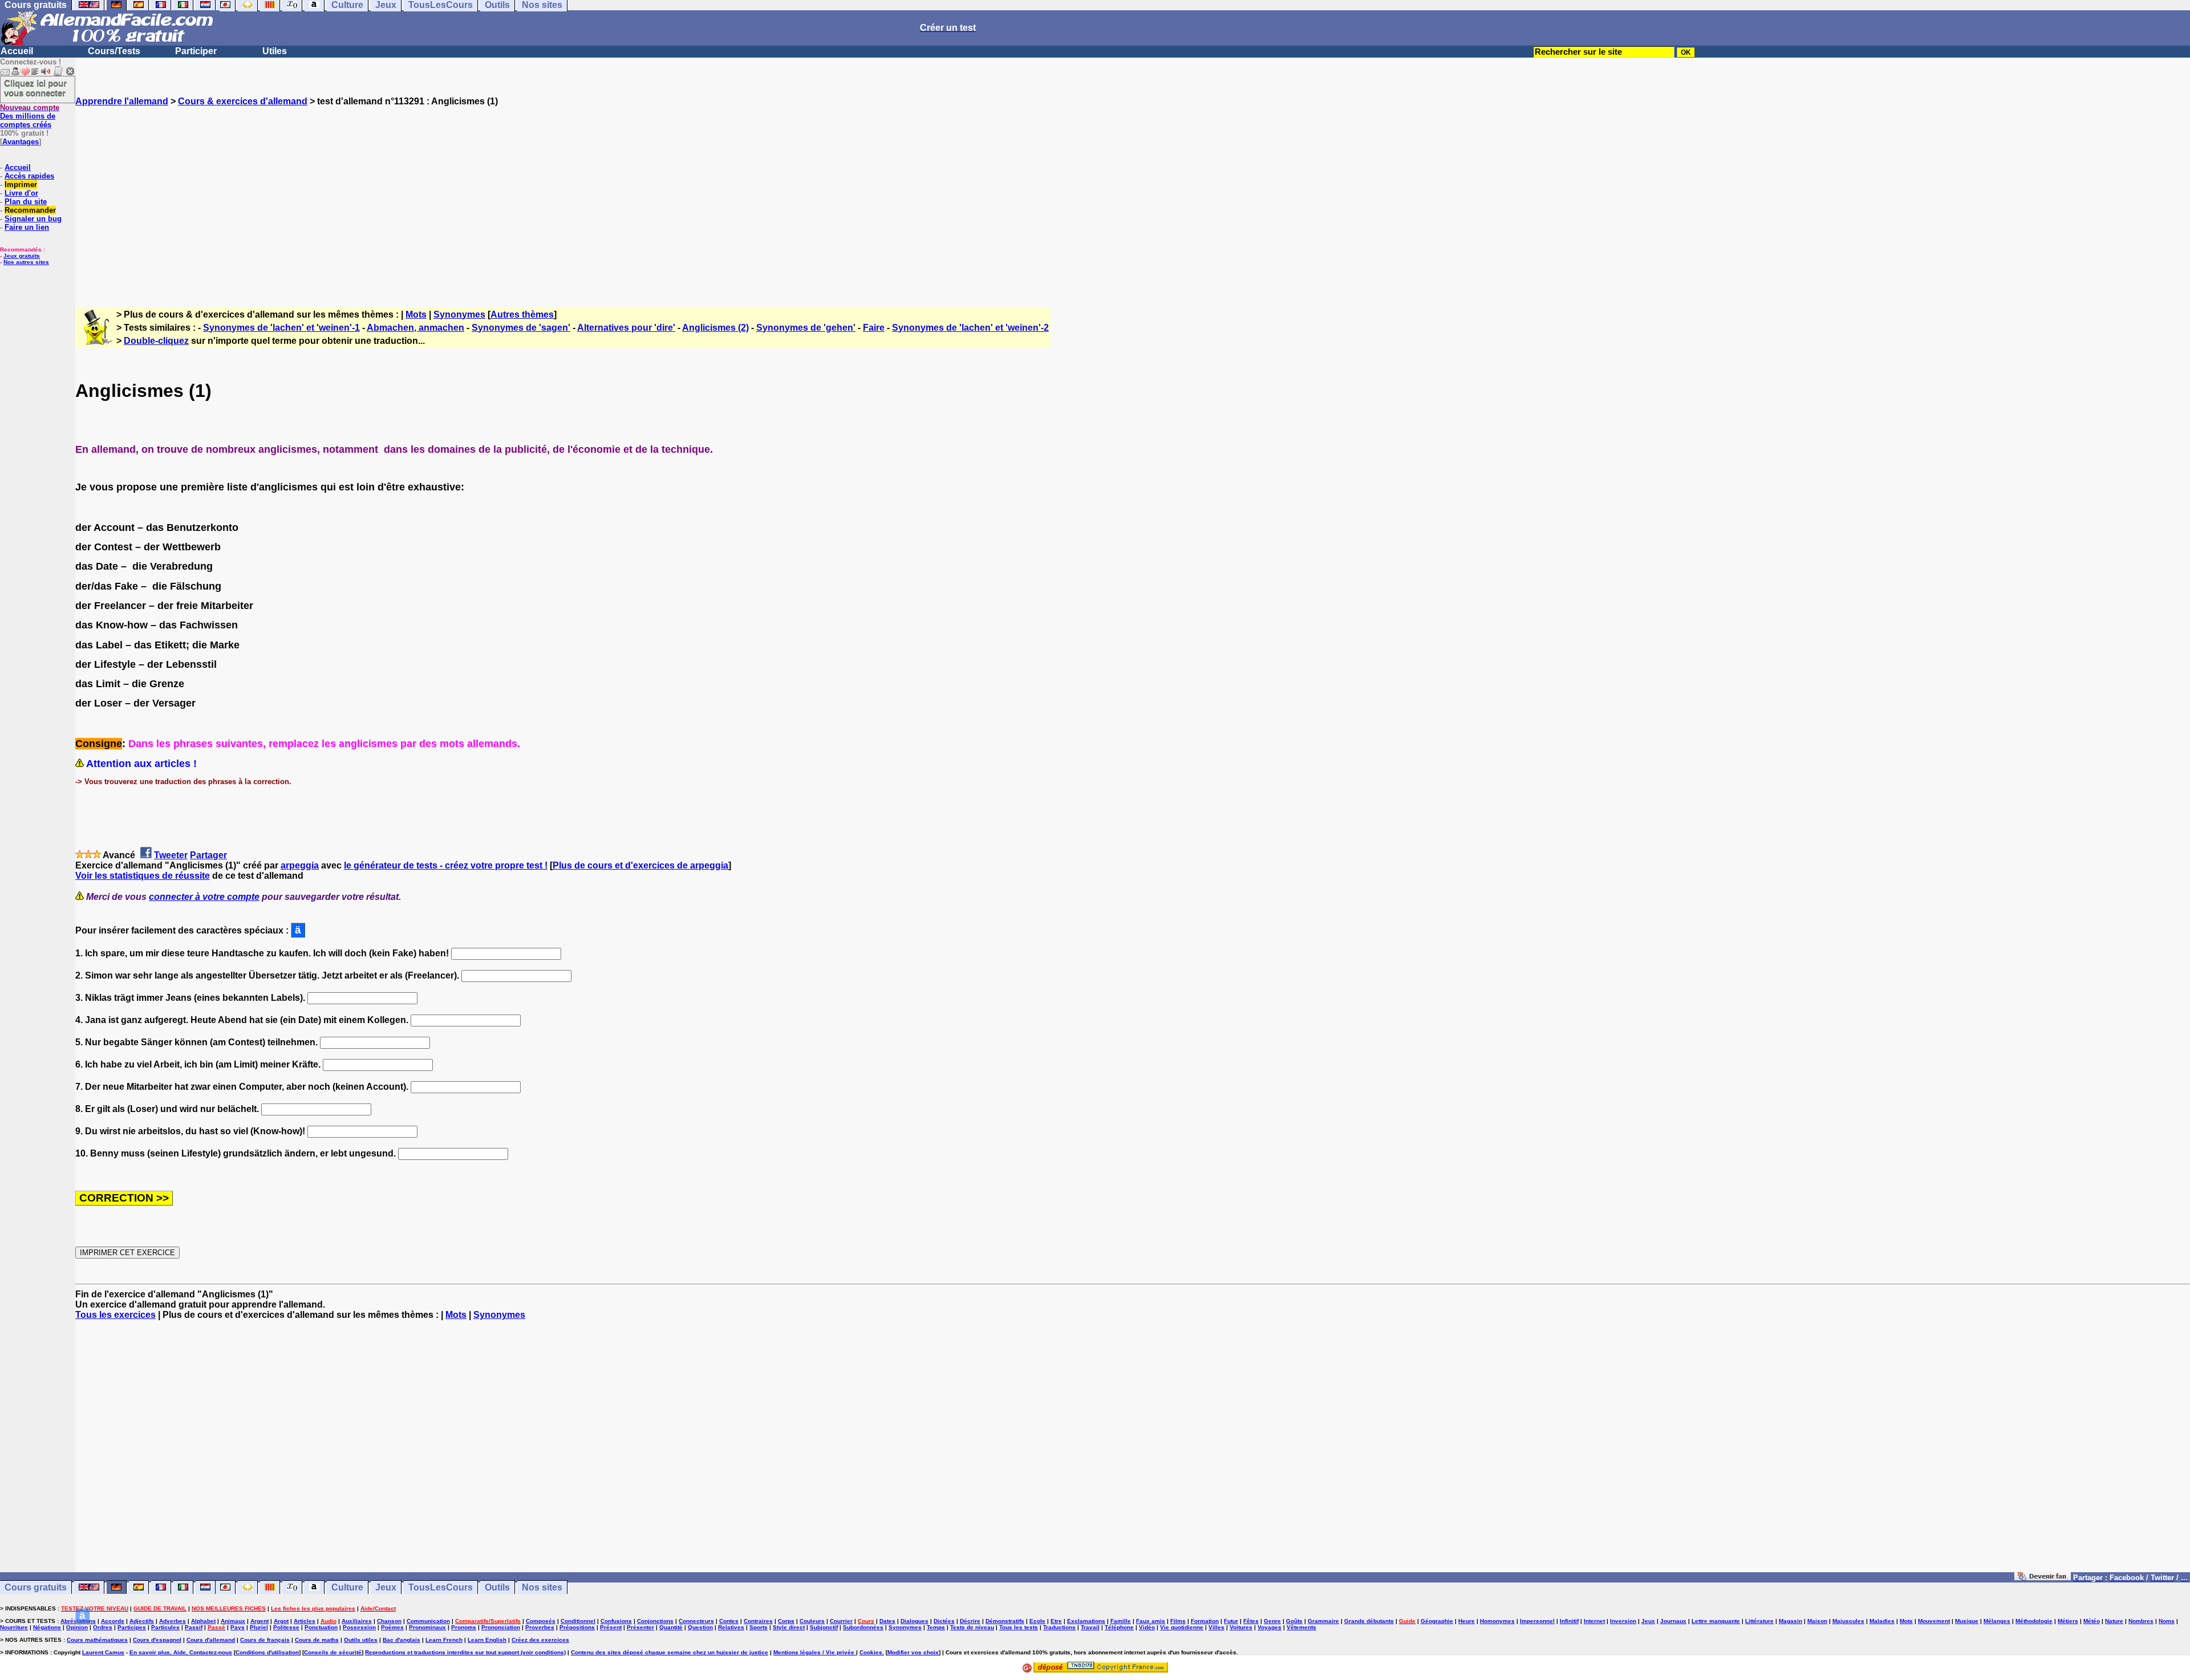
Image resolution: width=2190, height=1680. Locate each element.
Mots (416, 315)
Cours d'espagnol (157, 1640)
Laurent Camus (103, 1652)
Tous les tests (1019, 1627)
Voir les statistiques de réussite (143, 876)
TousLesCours (441, 1587)
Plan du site (26, 202)
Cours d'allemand (211, 1640)
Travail (1090, 1627)
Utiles (275, 51)
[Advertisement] (1133, 197)
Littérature (1759, 1621)
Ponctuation (321, 1627)
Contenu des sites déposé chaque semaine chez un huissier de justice (670, 1652)
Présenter (640, 1627)
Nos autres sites (26, 262)
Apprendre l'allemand (122, 101)
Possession (359, 1627)
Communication (428, 1621)
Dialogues (914, 1621)
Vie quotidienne (1182, 1627)
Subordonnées (863, 1627)
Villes (1216, 1627)
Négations (47, 1627)
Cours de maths (317, 1640)
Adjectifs (142, 1621)
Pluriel (259, 1627)
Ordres (103, 1627)
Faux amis (1151, 1621)
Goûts (1294, 1621)
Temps (936, 1627)
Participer (196, 51)
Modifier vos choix (913, 1652)
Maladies (1882, 1621)
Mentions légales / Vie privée (815, 1652)
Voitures (1241, 1627)
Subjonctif (824, 1627)
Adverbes (173, 1621)
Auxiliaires (357, 1621)
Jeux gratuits (22, 256)
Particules (165, 1627)
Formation (1205, 1621)
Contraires (758, 1621)
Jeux (386, 1587)
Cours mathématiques (97, 1640)
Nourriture (14, 1627)
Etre (1056, 1621)
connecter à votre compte (204, 897)
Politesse (286, 1627)
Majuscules (1848, 1621)
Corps (786, 1621)
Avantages (21, 142)
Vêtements (1301, 1627)
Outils (497, 1587)
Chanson (389, 1621)
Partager (208, 855)
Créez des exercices (540, 1640)
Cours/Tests (114, 51)
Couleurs (812, 1621)
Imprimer (21, 184)
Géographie (1437, 1621)
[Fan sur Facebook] (2043, 1577)
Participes (132, 1627)
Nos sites (542, 1587)
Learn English (487, 1640)
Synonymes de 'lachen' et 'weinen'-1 (281, 328)
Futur (1231, 1621)
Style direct (789, 1627)
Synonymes (459, 315)
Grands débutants (1369, 1621)
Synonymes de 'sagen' (521, 328)
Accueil (17, 51)
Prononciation (501, 1627)
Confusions (616, 1621)
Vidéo (1147, 1627)
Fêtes (1251, 1621)
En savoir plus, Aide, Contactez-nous (181, 1652)
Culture (347, 1587)
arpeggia (300, 865)
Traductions (1059, 1627)
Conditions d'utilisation (267, 1652)
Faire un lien (27, 227)
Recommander (30, 210)
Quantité (671, 1627)
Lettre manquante (1716, 1621)
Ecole (1037, 1621)
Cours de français (265, 1640)
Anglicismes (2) (715, 328)
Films (1178, 1621)
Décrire (970, 1621)
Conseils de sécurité (333, 1652)
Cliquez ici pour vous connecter (35, 88)
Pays (238, 1627)
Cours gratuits (36, 1587)
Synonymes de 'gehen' (806, 328)
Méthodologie (2034, 1621)
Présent (611, 1627)
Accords (113, 1621)
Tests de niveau (972, 1627)
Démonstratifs (1005, 1621)
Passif (194, 1627)
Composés (541, 1621)
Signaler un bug (33, 219)
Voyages (1270, 1627)
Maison (1817, 1621)
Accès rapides (29, 176)
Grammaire (1323, 1621)
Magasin (1790, 1621)
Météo (2092, 1621)
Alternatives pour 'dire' (626, 328)
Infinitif (1569, 1621)
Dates (887, 1621)
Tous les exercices (115, 1315)
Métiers (2068, 1621)
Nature (2114, 1621)
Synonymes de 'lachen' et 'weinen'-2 (970, 328)
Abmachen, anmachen (415, 328)
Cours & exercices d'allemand (243, 101)
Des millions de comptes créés (30, 116)
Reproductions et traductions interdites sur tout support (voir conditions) (465, 1652)
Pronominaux (427, 1627)
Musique (1967, 1621)
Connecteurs (696, 1621)
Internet (1594, 1621)
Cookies (871, 1652)
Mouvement (1934, 1621)
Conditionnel (578, 1621)
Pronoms (464, 1627)
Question (700, 1627)
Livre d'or (21, 193)
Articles (305, 1621)
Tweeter (171, 855)
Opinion (77, 1627)
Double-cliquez (156, 341)
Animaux (233, 1621)
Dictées (944, 1621)
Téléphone (1119, 1627)
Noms (2167, 1621)
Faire (874, 328)
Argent (259, 1621)
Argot (281, 1621)
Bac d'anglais (401, 1640)
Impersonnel (1537, 1621)
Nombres (2141, 1621)
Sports (759, 1627)
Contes (729, 1621)
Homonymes (1497, 1621)
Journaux (1673, 1621)
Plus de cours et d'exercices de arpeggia (640, 865)
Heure (1467, 1621)
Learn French (444, 1640)
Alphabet (203, 1621)
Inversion (1623, 1621)
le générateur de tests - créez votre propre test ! (446, 865)
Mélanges (1997, 1621)
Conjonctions (655, 1621)
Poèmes (392, 1627)
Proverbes (540, 1627)
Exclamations (1086, 1621)
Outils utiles (361, 1640)
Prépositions (577, 1627)
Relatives (731, 1627)
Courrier (841, 1621)
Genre (1272, 1621)
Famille (1121, 1621)
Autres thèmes (522, 315)
